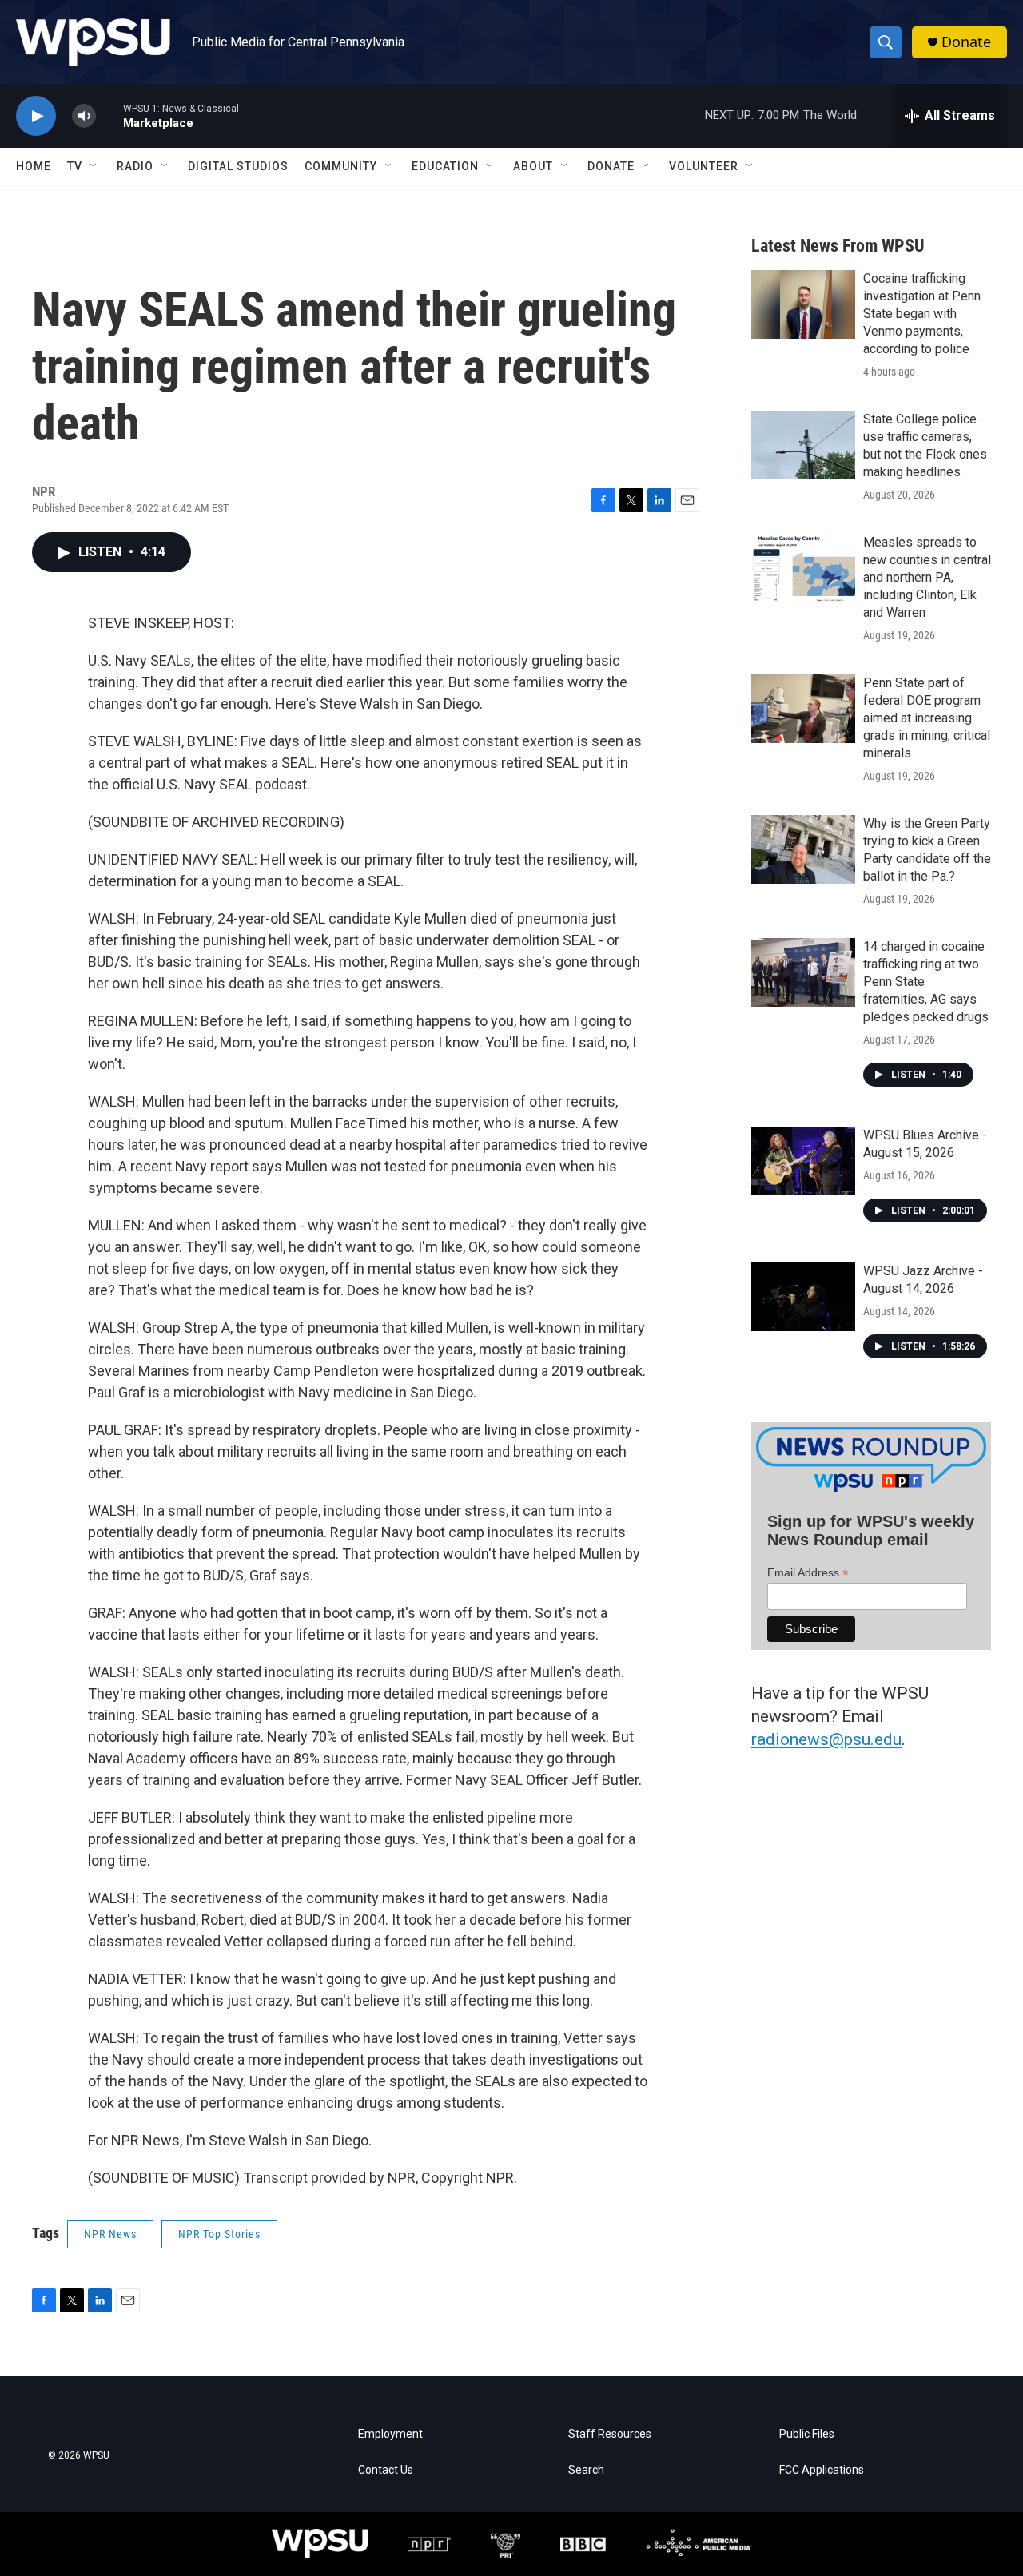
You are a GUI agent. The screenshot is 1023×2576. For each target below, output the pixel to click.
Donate (966, 42)
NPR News (110, 2234)
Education (445, 166)
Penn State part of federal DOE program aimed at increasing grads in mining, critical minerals (927, 718)
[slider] (109, 115)
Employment (390, 2434)
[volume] (84, 116)
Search (586, 2470)
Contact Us (386, 2470)
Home (34, 166)
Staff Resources (610, 2434)
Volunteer (704, 166)
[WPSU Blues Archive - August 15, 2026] (803, 1161)
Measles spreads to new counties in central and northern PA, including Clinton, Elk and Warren (927, 577)
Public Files (807, 2434)
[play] (36, 116)
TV (75, 166)
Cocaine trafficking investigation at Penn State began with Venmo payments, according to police (922, 314)
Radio (135, 166)
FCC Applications (822, 2470)
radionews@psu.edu (826, 1739)
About (533, 166)
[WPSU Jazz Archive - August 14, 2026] (803, 1297)
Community (341, 166)
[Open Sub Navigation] (94, 166)
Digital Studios (238, 166)
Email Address (808, 1573)
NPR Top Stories (219, 2234)
